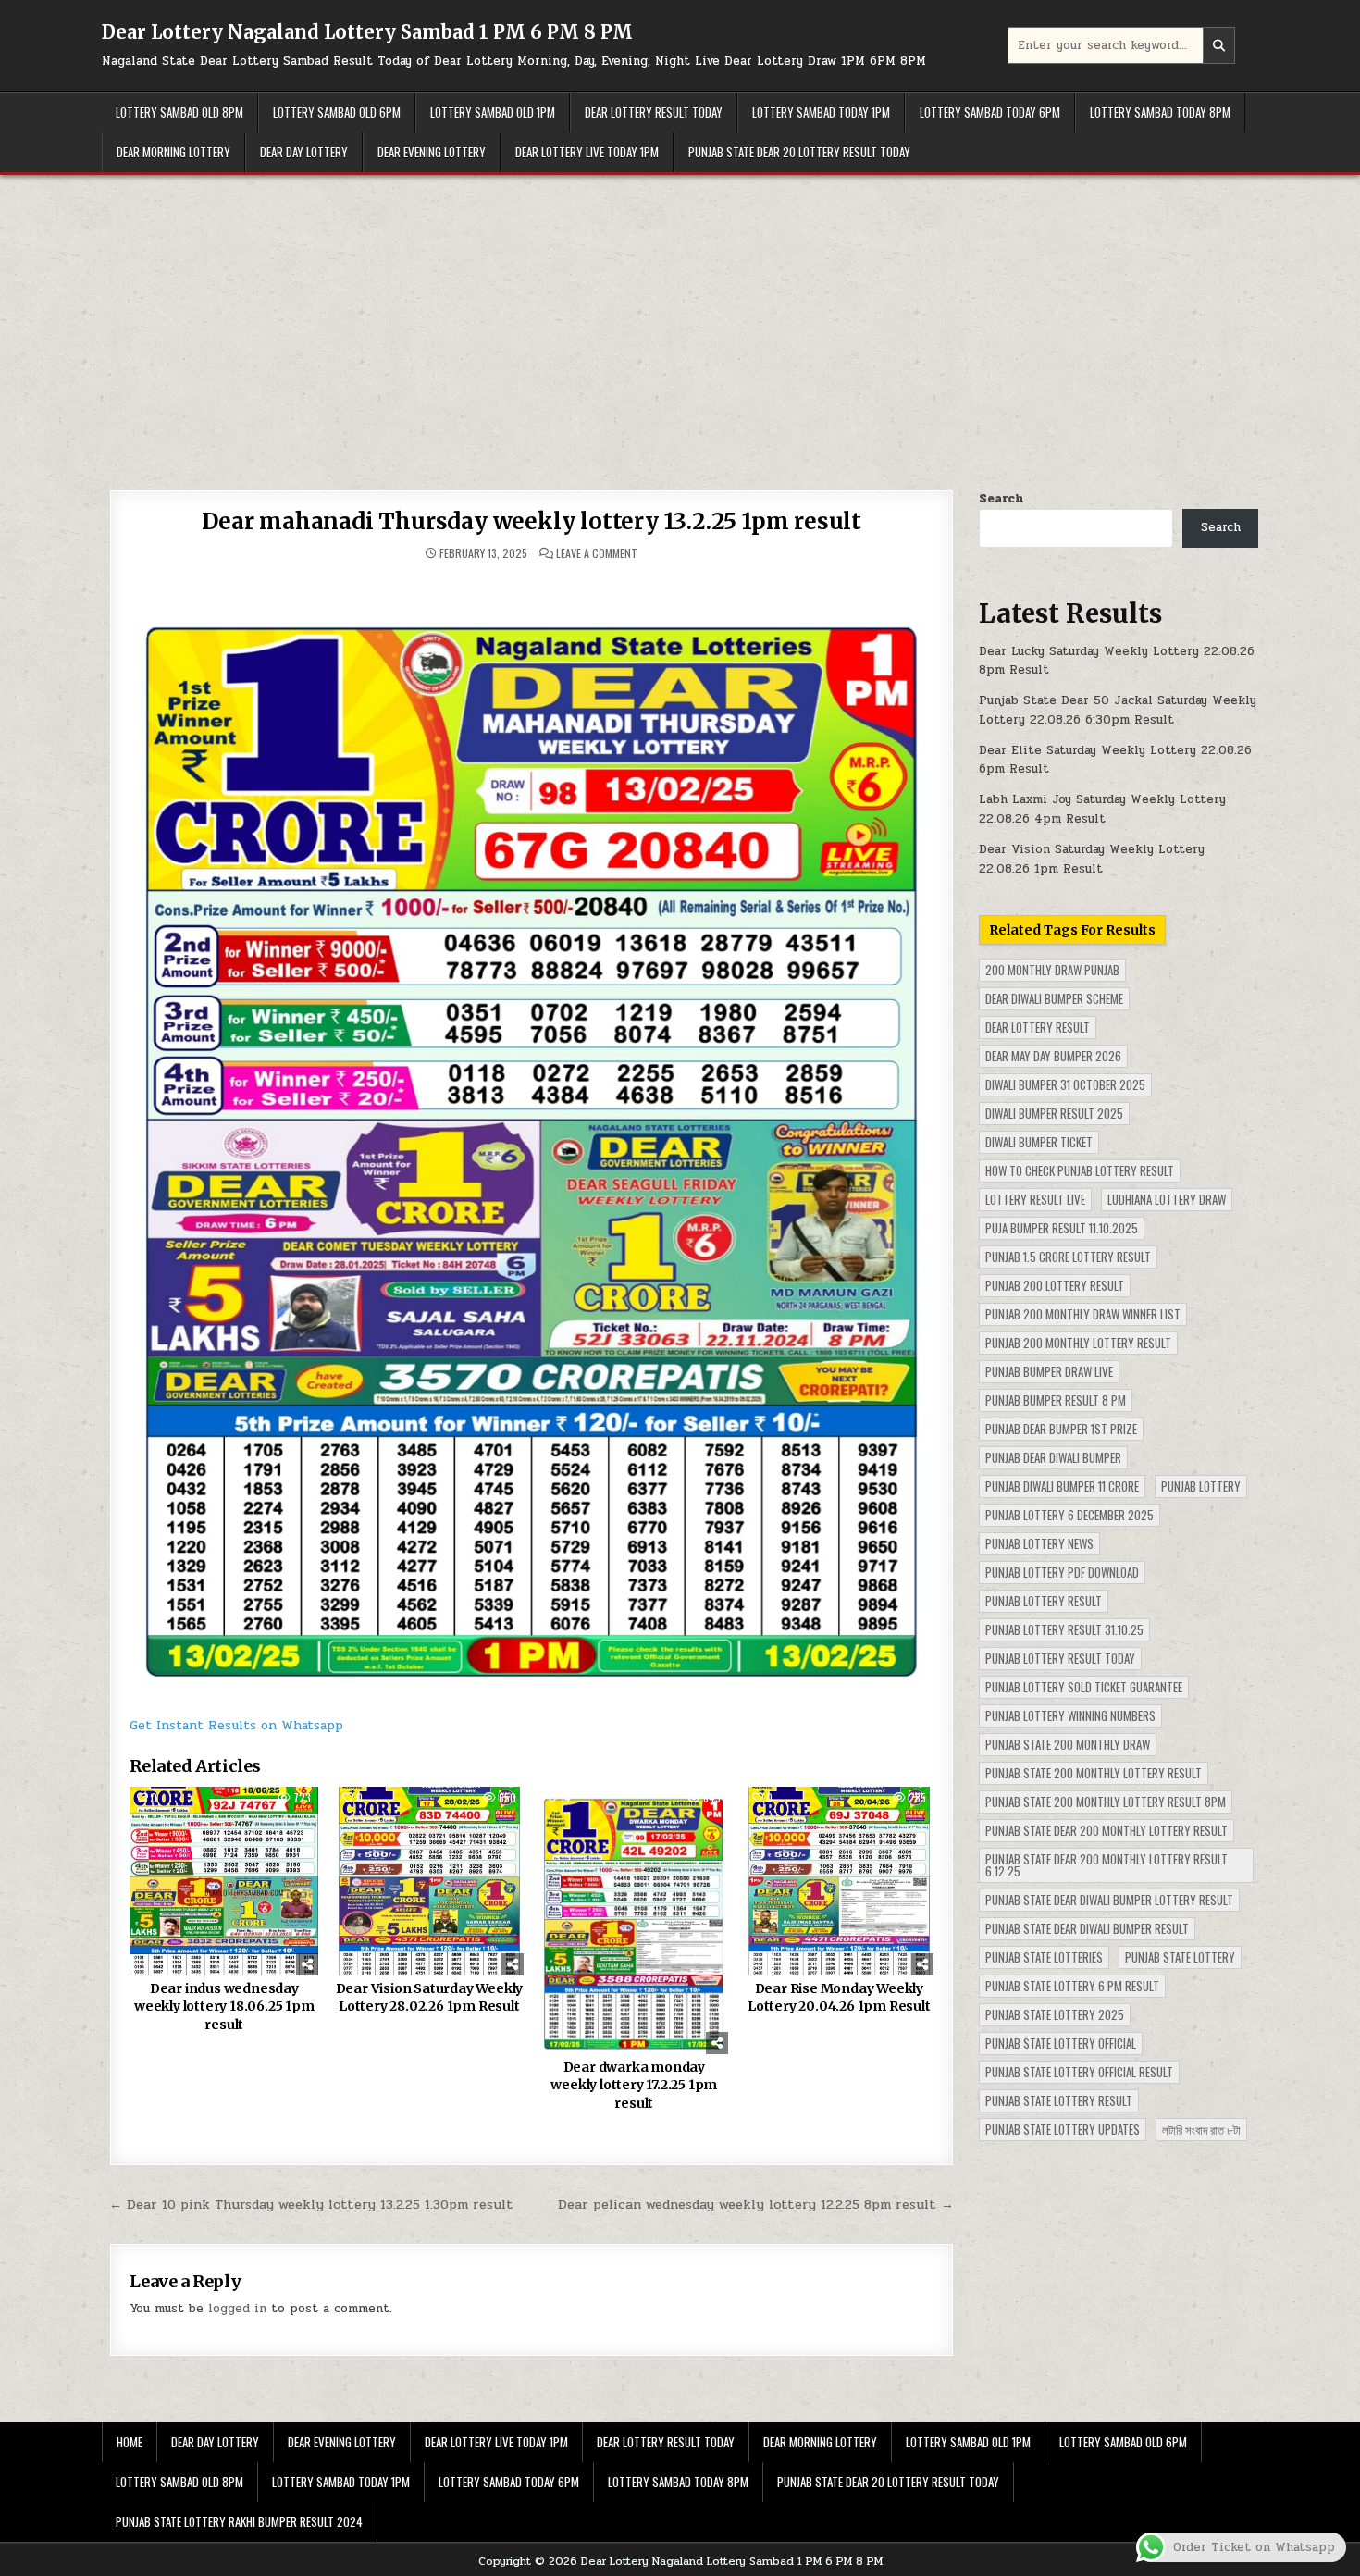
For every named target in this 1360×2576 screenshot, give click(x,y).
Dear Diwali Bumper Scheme (1054, 998)
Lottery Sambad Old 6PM (337, 112)
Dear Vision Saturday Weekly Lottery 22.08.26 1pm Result (1092, 859)
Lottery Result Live (1035, 1199)
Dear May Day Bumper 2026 (1053, 1056)
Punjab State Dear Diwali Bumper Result (1087, 1928)
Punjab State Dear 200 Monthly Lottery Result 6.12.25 (1107, 1865)
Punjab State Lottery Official (1061, 2043)
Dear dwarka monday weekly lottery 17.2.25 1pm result (634, 2085)
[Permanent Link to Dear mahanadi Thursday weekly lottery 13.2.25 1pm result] (532, 1137)
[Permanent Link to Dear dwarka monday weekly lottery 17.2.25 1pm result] (634, 1920)
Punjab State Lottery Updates (1063, 2129)
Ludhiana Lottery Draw (1167, 1199)
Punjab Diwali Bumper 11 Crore (1062, 1486)
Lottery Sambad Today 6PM (990, 112)
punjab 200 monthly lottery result (1078, 1343)
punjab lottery (1201, 1486)
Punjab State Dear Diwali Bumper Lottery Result (1109, 1900)
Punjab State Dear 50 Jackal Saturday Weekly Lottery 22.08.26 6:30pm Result (1118, 710)
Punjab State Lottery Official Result (1079, 2072)
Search (1001, 499)
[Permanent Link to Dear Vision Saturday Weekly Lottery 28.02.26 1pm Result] (429, 1881)
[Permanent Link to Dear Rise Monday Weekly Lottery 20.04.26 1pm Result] (839, 1881)
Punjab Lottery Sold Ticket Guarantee (1084, 1687)
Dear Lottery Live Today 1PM (587, 152)
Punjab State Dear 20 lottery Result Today (799, 152)
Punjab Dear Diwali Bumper (1053, 1457)
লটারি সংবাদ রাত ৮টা (1201, 2129)
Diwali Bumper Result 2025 (1054, 1113)
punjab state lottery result (1059, 2100)
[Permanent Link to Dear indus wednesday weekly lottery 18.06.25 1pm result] (224, 1881)
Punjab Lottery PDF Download (1062, 1572)
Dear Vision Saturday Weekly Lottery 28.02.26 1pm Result (430, 1998)
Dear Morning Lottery (173, 152)
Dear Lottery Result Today (654, 112)
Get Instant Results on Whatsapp (236, 1725)
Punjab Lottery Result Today (1060, 1658)
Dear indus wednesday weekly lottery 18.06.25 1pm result (224, 2006)
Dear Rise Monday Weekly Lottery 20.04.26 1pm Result (839, 1998)
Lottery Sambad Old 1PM (493, 112)
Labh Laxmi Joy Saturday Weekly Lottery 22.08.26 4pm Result (1102, 809)
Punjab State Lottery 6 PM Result (1072, 1986)
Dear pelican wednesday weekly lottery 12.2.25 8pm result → (756, 2204)
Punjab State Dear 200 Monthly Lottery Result (1107, 1830)
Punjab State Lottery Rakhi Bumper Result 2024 (239, 2521)
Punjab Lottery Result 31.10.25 (1064, 1629)
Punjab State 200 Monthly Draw (1068, 1744)
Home (130, 2442)
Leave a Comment (597, 553)
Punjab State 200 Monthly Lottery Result (1094, 1773)
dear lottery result (1038, 1027)
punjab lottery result (1044, 1601)
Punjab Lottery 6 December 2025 (1069, 1515)
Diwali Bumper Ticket (1039, 1142)
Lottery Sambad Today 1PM (821, 112)
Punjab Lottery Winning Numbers (1070, 1715)
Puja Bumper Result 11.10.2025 (1062, 1228)
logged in (237, 2309)
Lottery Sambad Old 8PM (179, 112)
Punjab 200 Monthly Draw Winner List (1083, 1314)
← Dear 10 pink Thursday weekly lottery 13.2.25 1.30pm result (311, 2204)
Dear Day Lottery (304, 152)
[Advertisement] (680, 314)
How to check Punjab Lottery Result (1080, 1170)
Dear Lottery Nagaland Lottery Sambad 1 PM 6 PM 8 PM (367, 32)
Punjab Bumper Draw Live (1049, 1371)
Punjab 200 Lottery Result (1055, 1285)
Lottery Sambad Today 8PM (1160, 112)
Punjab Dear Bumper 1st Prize (1061, 1429)
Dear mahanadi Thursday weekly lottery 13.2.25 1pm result (532, 521)
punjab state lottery (1180, 1957)
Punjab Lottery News (1039, 1543)
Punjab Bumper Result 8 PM (1056, 1400)
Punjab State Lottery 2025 (1055, 2014)
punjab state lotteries (1044, 1957)
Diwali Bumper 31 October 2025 (1065, 1084)
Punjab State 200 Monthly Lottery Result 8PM (1106, 1802)
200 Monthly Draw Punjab (1052, 970)
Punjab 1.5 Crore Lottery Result (1068, 1257)
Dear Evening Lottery (432, 152)
